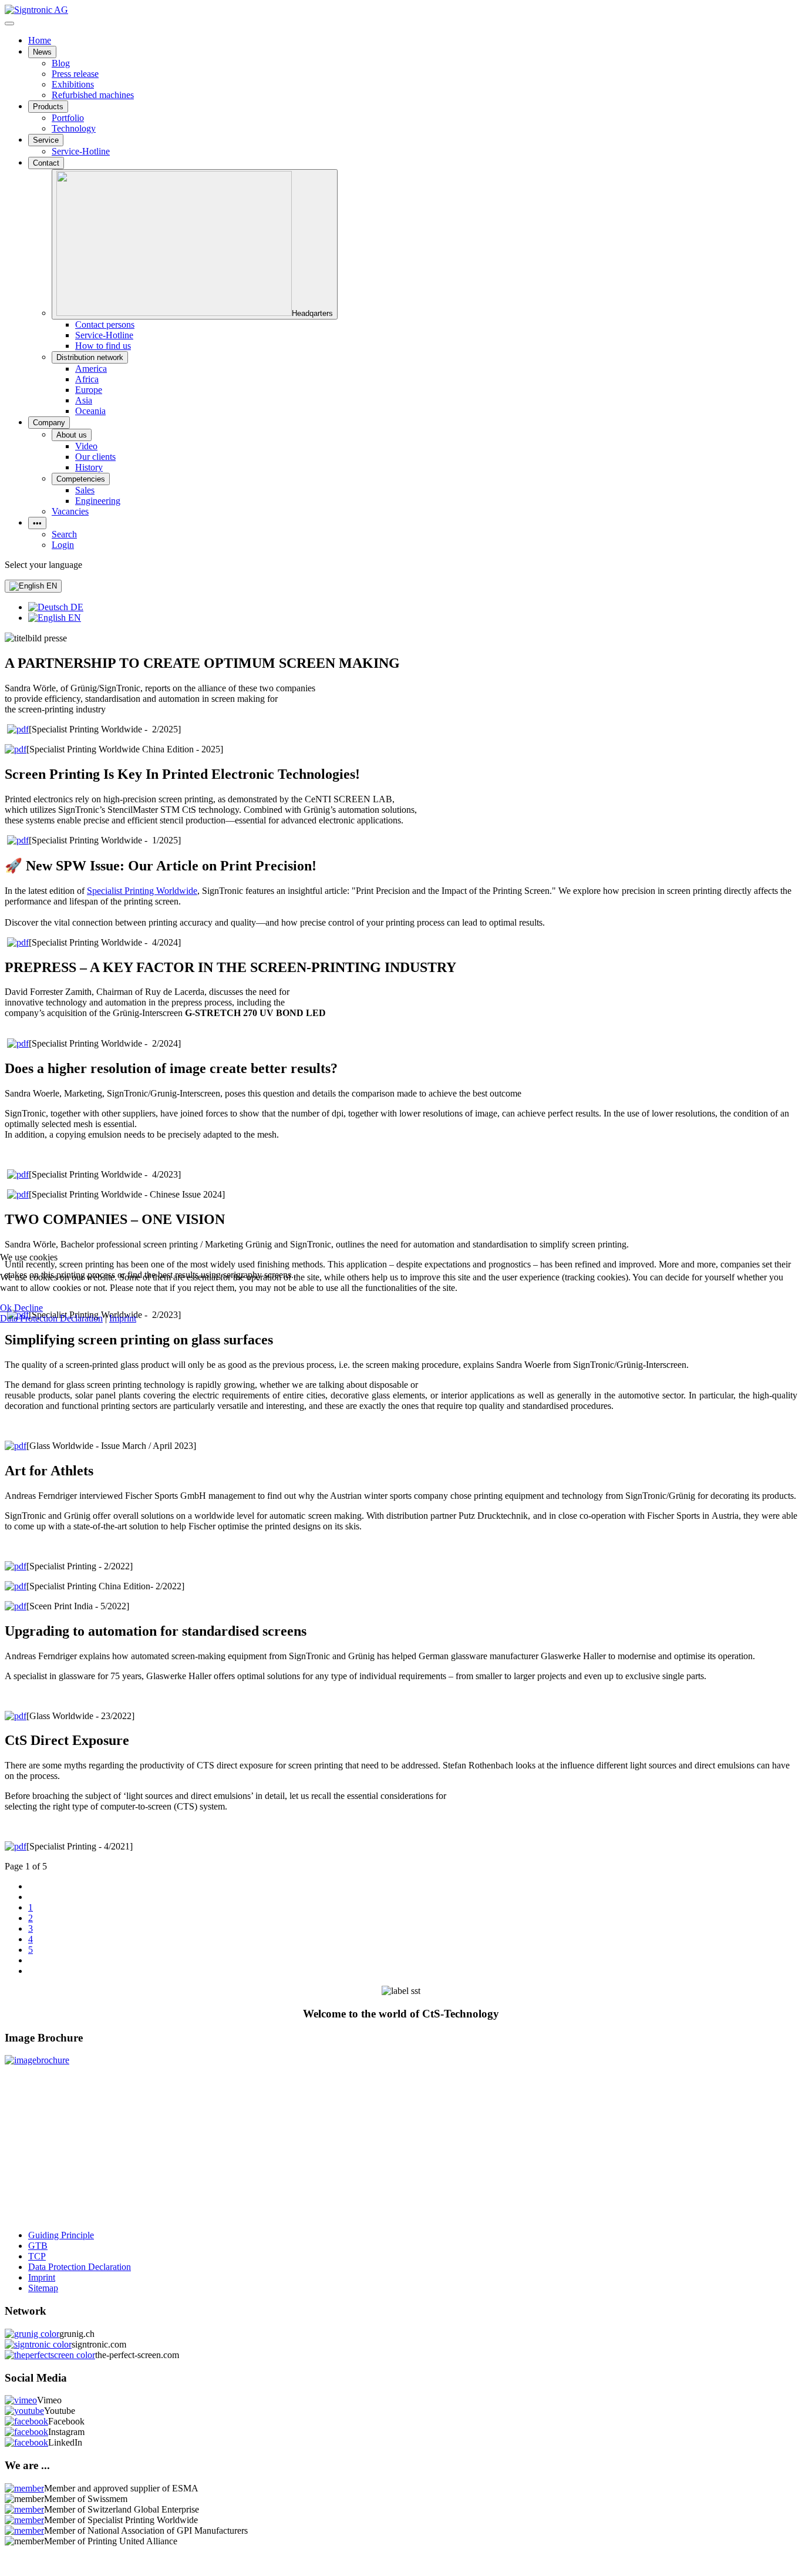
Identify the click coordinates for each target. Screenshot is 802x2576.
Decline (28, 1308)
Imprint (123, 1318)
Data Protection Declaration (51, 1318)
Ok (6, 1308)
